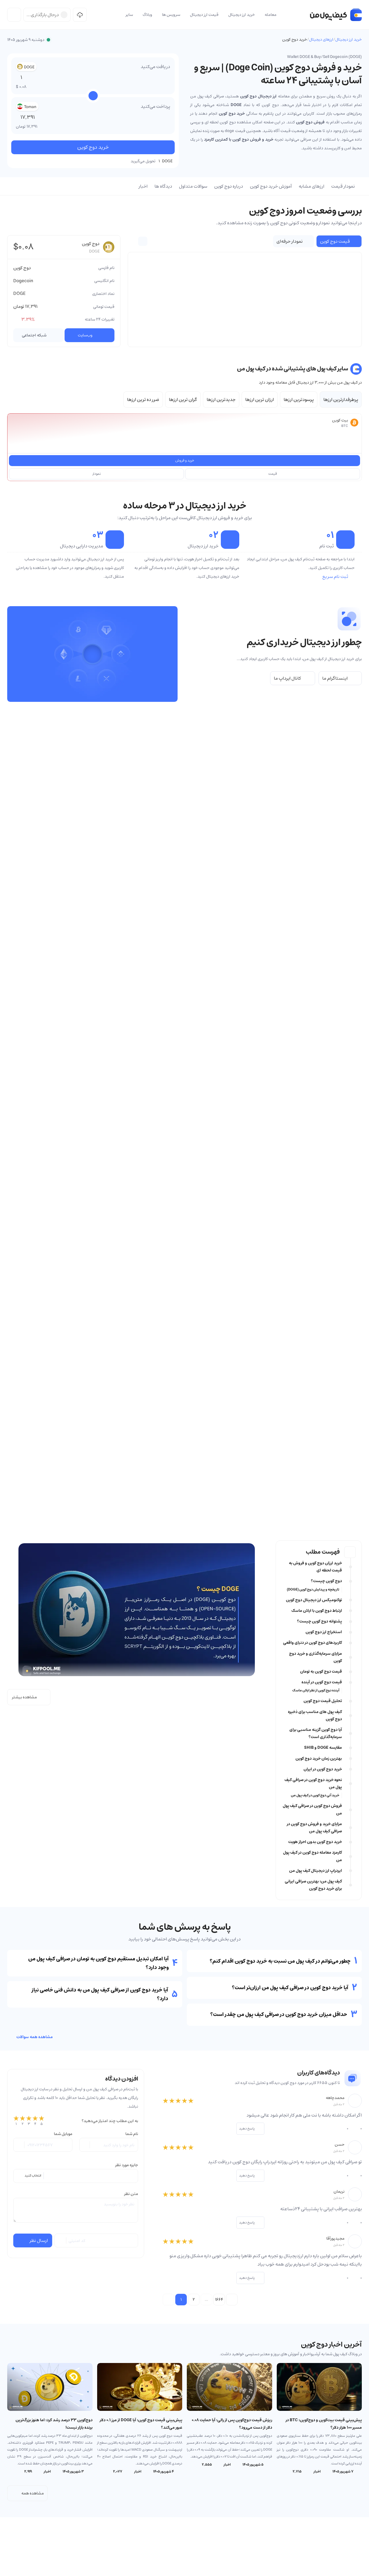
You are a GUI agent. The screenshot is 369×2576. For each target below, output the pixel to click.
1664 (219, 2300)
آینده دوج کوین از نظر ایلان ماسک (316, 1691)
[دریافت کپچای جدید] (61, 2240)
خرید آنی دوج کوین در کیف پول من (315, 1795)
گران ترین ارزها (183, 400)
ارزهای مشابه (311, 186)
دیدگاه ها (163, 186)
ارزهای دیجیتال (321, 39)
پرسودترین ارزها (299, 400)
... (206, 2300)
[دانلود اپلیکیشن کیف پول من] (80, 15)
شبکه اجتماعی (34, 335)
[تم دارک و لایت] (14, 15)
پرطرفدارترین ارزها (341, 400)
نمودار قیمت (343, 186)
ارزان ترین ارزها (260, 400)
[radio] (16, 2121)
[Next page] (232, 2300)
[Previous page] (168, 2300)
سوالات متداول (193, 186)
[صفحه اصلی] (336, 15)
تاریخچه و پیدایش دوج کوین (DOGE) (313, 1590)
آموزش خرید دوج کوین (271, 186)
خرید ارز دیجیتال (349, 39)
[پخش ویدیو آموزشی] (93, 654)
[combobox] (76, 2176)
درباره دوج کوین (229, 186)
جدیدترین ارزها (221, 400)
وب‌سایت (85, 335)
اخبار (143, 186)
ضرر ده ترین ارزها (143, 400)
